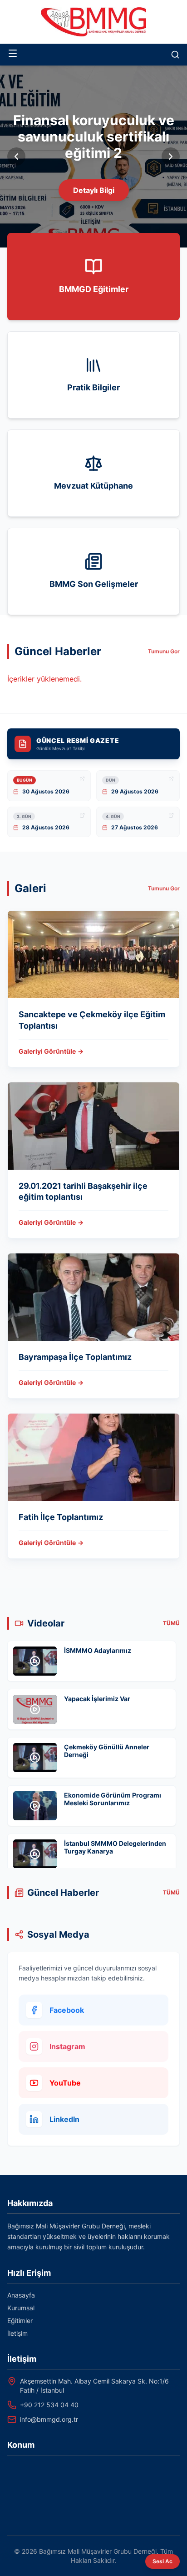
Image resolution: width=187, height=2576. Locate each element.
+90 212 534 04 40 (49, 2405)
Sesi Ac (162, 2561)
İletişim (17, 2333)
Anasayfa (21, 2295)
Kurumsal (21, 2308)
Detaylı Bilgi (94, 190)
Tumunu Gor (164, 651)
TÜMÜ (171, 1623)
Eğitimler (20, 2321)
